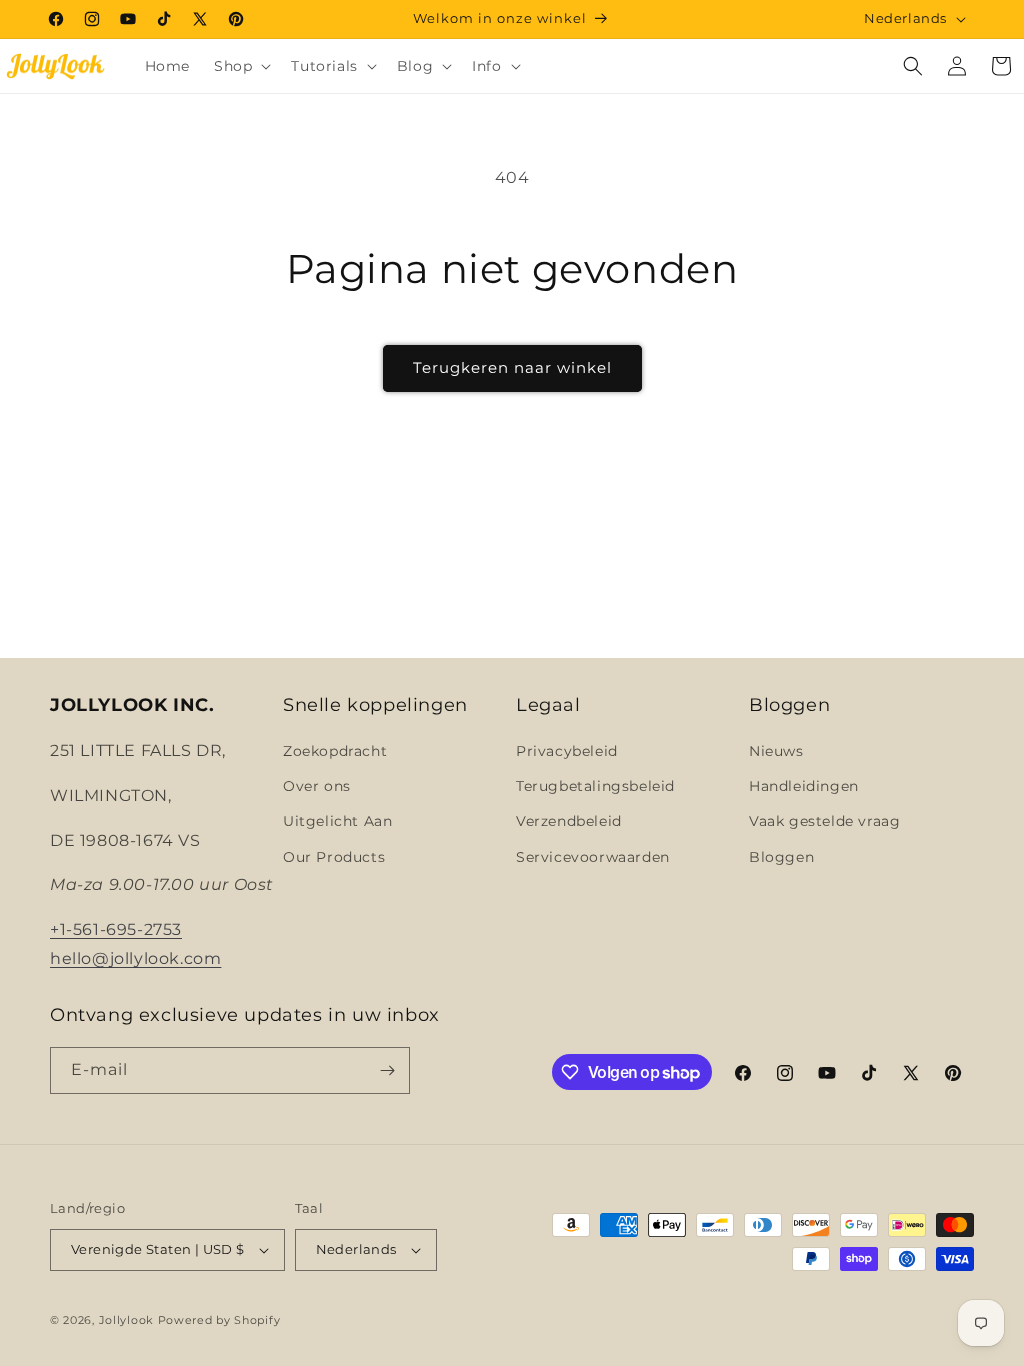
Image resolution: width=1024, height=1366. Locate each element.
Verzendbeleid (569, 821)
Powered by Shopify (219, 1320)
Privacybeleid (567, 751)
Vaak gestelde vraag (824, 821)
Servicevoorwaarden (593, 857)
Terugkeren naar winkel (512, 367)
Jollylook (126, 1320)
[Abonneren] (387, 1070)
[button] (240, 66)
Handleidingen (804, 786)
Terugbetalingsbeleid (595, 786)
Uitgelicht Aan (337, 821)
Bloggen (781, 857)
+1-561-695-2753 (116, 929)
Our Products (334, 857)
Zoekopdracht (335, 751)
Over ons (317, 786)
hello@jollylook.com (135, 958)
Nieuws (776, 751)
